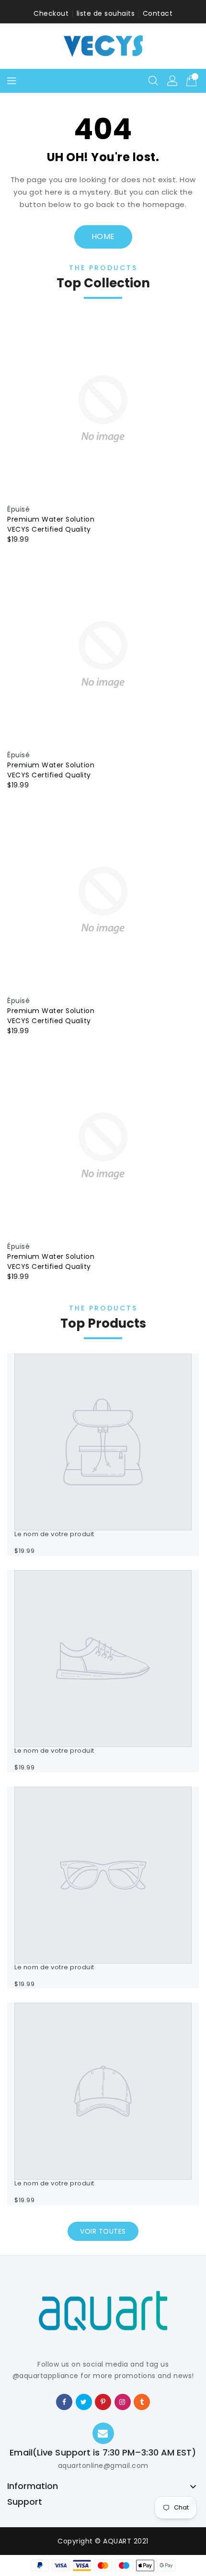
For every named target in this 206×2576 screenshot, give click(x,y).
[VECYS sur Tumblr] (142, 2401)
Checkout (51, 13)
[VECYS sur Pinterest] (103, 2401)
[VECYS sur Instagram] (122, 2401)
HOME (103, 236)
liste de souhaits (106, 13)
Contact (158, 13)
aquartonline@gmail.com (103, 2466)
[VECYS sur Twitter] (84, 2401)
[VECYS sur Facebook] (64, 2401)
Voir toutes (103, 2231)
